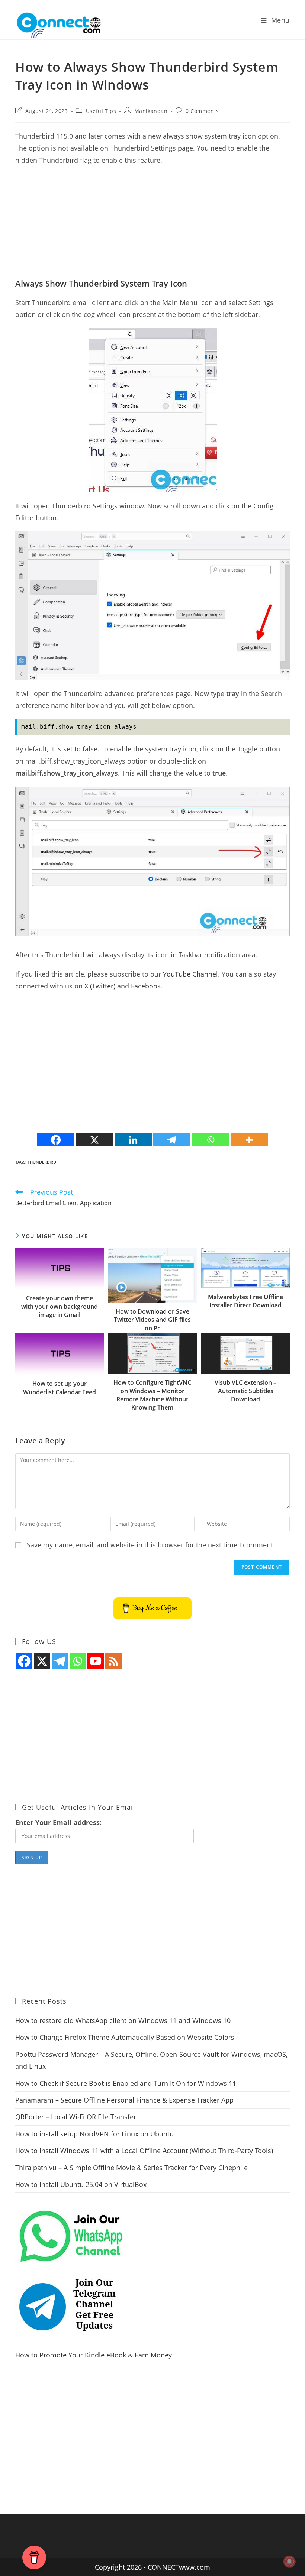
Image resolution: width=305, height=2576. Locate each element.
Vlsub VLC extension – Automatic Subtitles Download (245, 1391)
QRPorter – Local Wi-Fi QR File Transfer (76, 2117)
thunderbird (42, 1162)
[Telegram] (172, 1140)
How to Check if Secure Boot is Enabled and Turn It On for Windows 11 (126, 2083)
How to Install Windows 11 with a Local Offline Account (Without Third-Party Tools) (144, 2151)
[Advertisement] (152, 226)
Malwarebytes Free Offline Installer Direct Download (245, 1301)
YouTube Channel (190, 974)
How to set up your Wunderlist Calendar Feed (60, 1388)
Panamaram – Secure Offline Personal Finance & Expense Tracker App (124, 2100)
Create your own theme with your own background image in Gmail (60, 1306)
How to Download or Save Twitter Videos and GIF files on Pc (152, 1320)
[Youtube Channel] (96, 1661)
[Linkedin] (133, 1140)
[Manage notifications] (289, 2562)
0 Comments (202, 111)
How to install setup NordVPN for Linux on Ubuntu (94, 2134)
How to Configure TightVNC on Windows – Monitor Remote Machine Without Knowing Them (152, 1395)
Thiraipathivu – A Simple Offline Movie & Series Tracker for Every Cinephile (131, 2168)
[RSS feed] (113, 1661)
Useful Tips (101, 111)
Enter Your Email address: (58, 1822)
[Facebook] (56, 1140)
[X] (94, 1140)
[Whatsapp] (211, 1140)
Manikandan (151, 111)
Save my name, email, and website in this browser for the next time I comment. (151, 1545)
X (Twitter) (100, 986)
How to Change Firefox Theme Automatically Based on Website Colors (125, 2037)
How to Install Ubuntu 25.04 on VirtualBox (81, 2184)
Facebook (146, 986)
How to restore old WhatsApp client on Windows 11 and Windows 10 (123, 2020)
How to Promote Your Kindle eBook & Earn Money (94, 2355)
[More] (249, 1140)
